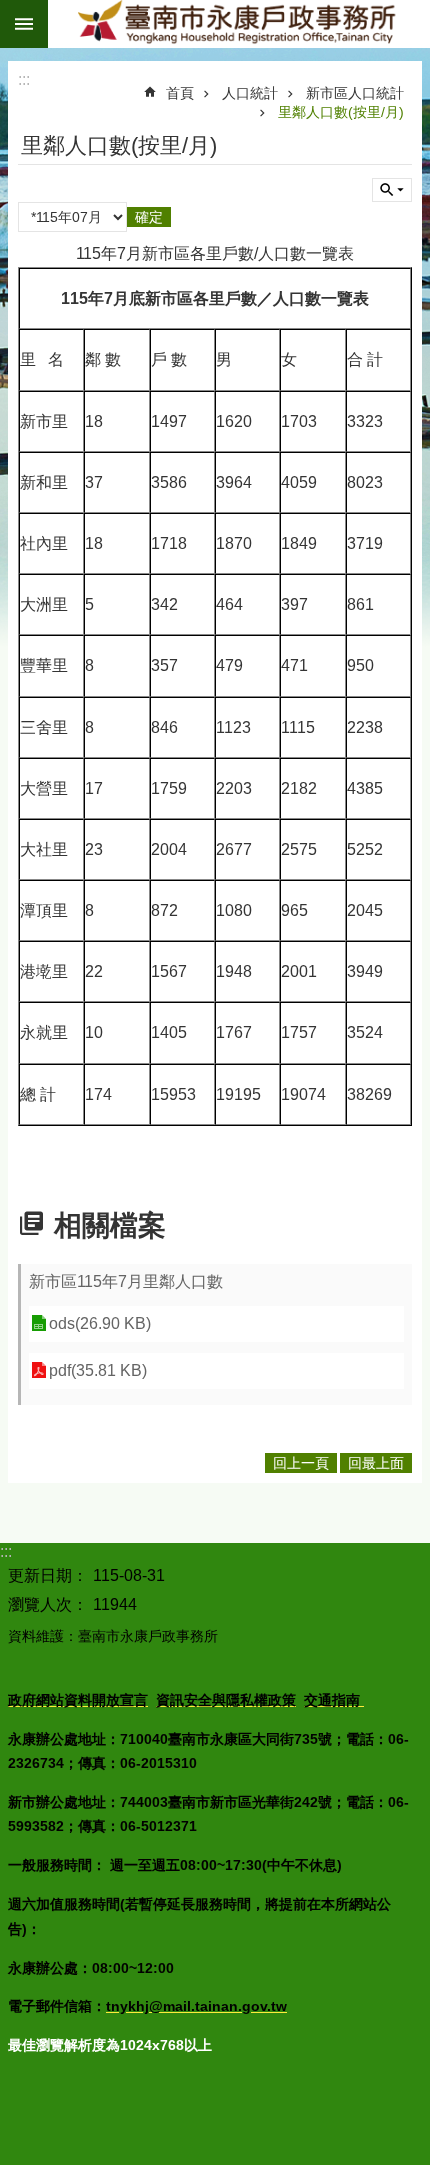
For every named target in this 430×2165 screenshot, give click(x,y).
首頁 (180, 93)
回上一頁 (301, 1463)
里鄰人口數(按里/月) (341, 112)
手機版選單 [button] (24, 24)
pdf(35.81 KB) (98, 1370)
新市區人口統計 (355, 93)
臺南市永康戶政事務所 (239, 24)
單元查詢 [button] (392, 190)
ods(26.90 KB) (100, 1323)
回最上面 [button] (376, 1463)
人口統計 (250, 93)
